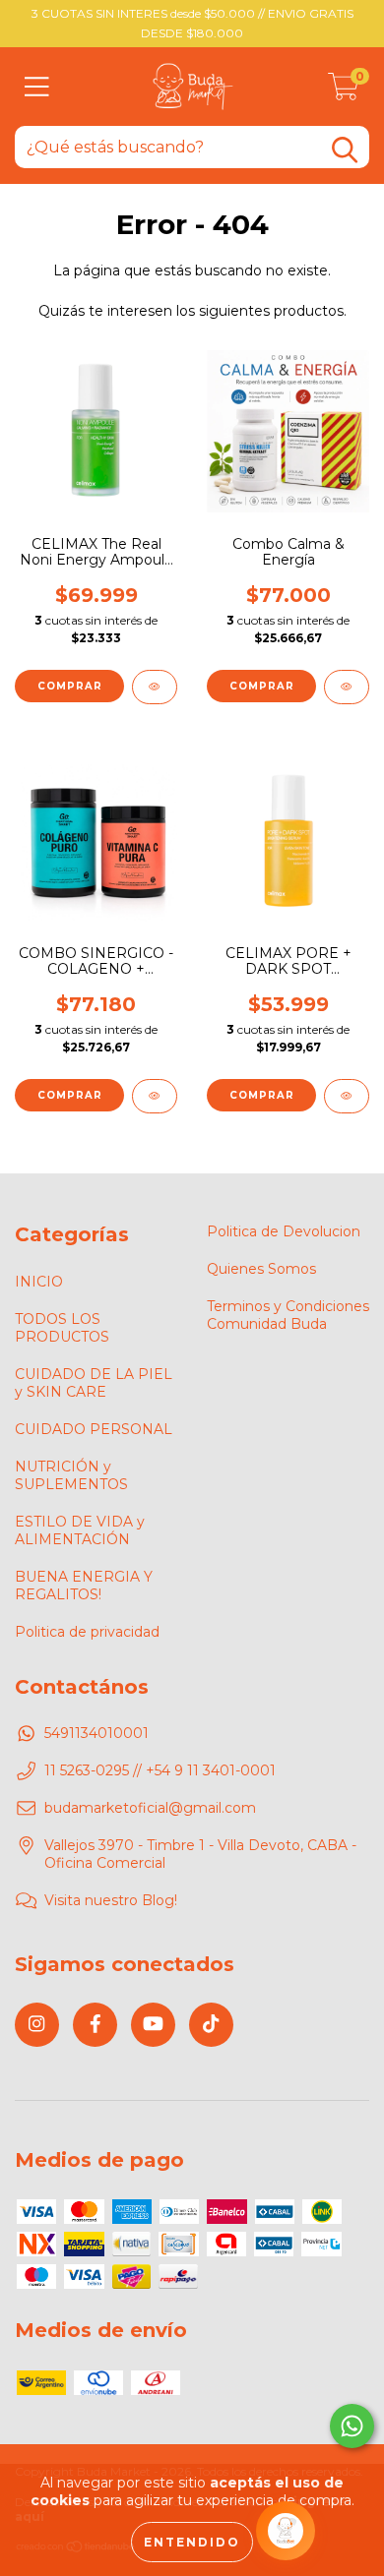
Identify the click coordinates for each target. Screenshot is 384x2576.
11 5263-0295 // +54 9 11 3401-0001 (160, 1770)
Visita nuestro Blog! (111, 1900)
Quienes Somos (261, 1269)
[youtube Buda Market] (153, 2025)
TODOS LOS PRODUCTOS (62, 1328)
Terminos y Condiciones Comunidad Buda (288, 1315)
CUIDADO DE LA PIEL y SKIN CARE (94, 1383)
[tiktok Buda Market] (211, 2025)
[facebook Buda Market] (95, 2025)
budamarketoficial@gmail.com (150, 1808)
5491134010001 (96, 1733)
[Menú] (37, 87)
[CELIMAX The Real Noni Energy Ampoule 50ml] (155, 687)
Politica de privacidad (87, 1632)
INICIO (39, 1282)
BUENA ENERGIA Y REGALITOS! (84, 1586)
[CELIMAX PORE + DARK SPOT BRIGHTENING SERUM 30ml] (347, 1096)
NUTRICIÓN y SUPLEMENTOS (71, 1475)
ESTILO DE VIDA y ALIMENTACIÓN (80, 1530)
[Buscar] (345, 150)
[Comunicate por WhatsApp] (352, 2426)
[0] (344, 91)
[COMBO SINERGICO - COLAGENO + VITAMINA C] (155, 1096)
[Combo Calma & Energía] (347, 687)
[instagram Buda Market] (37, 2025)
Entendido (192, 2542)
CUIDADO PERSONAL (94, 1429)
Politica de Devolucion (284, 1231)
